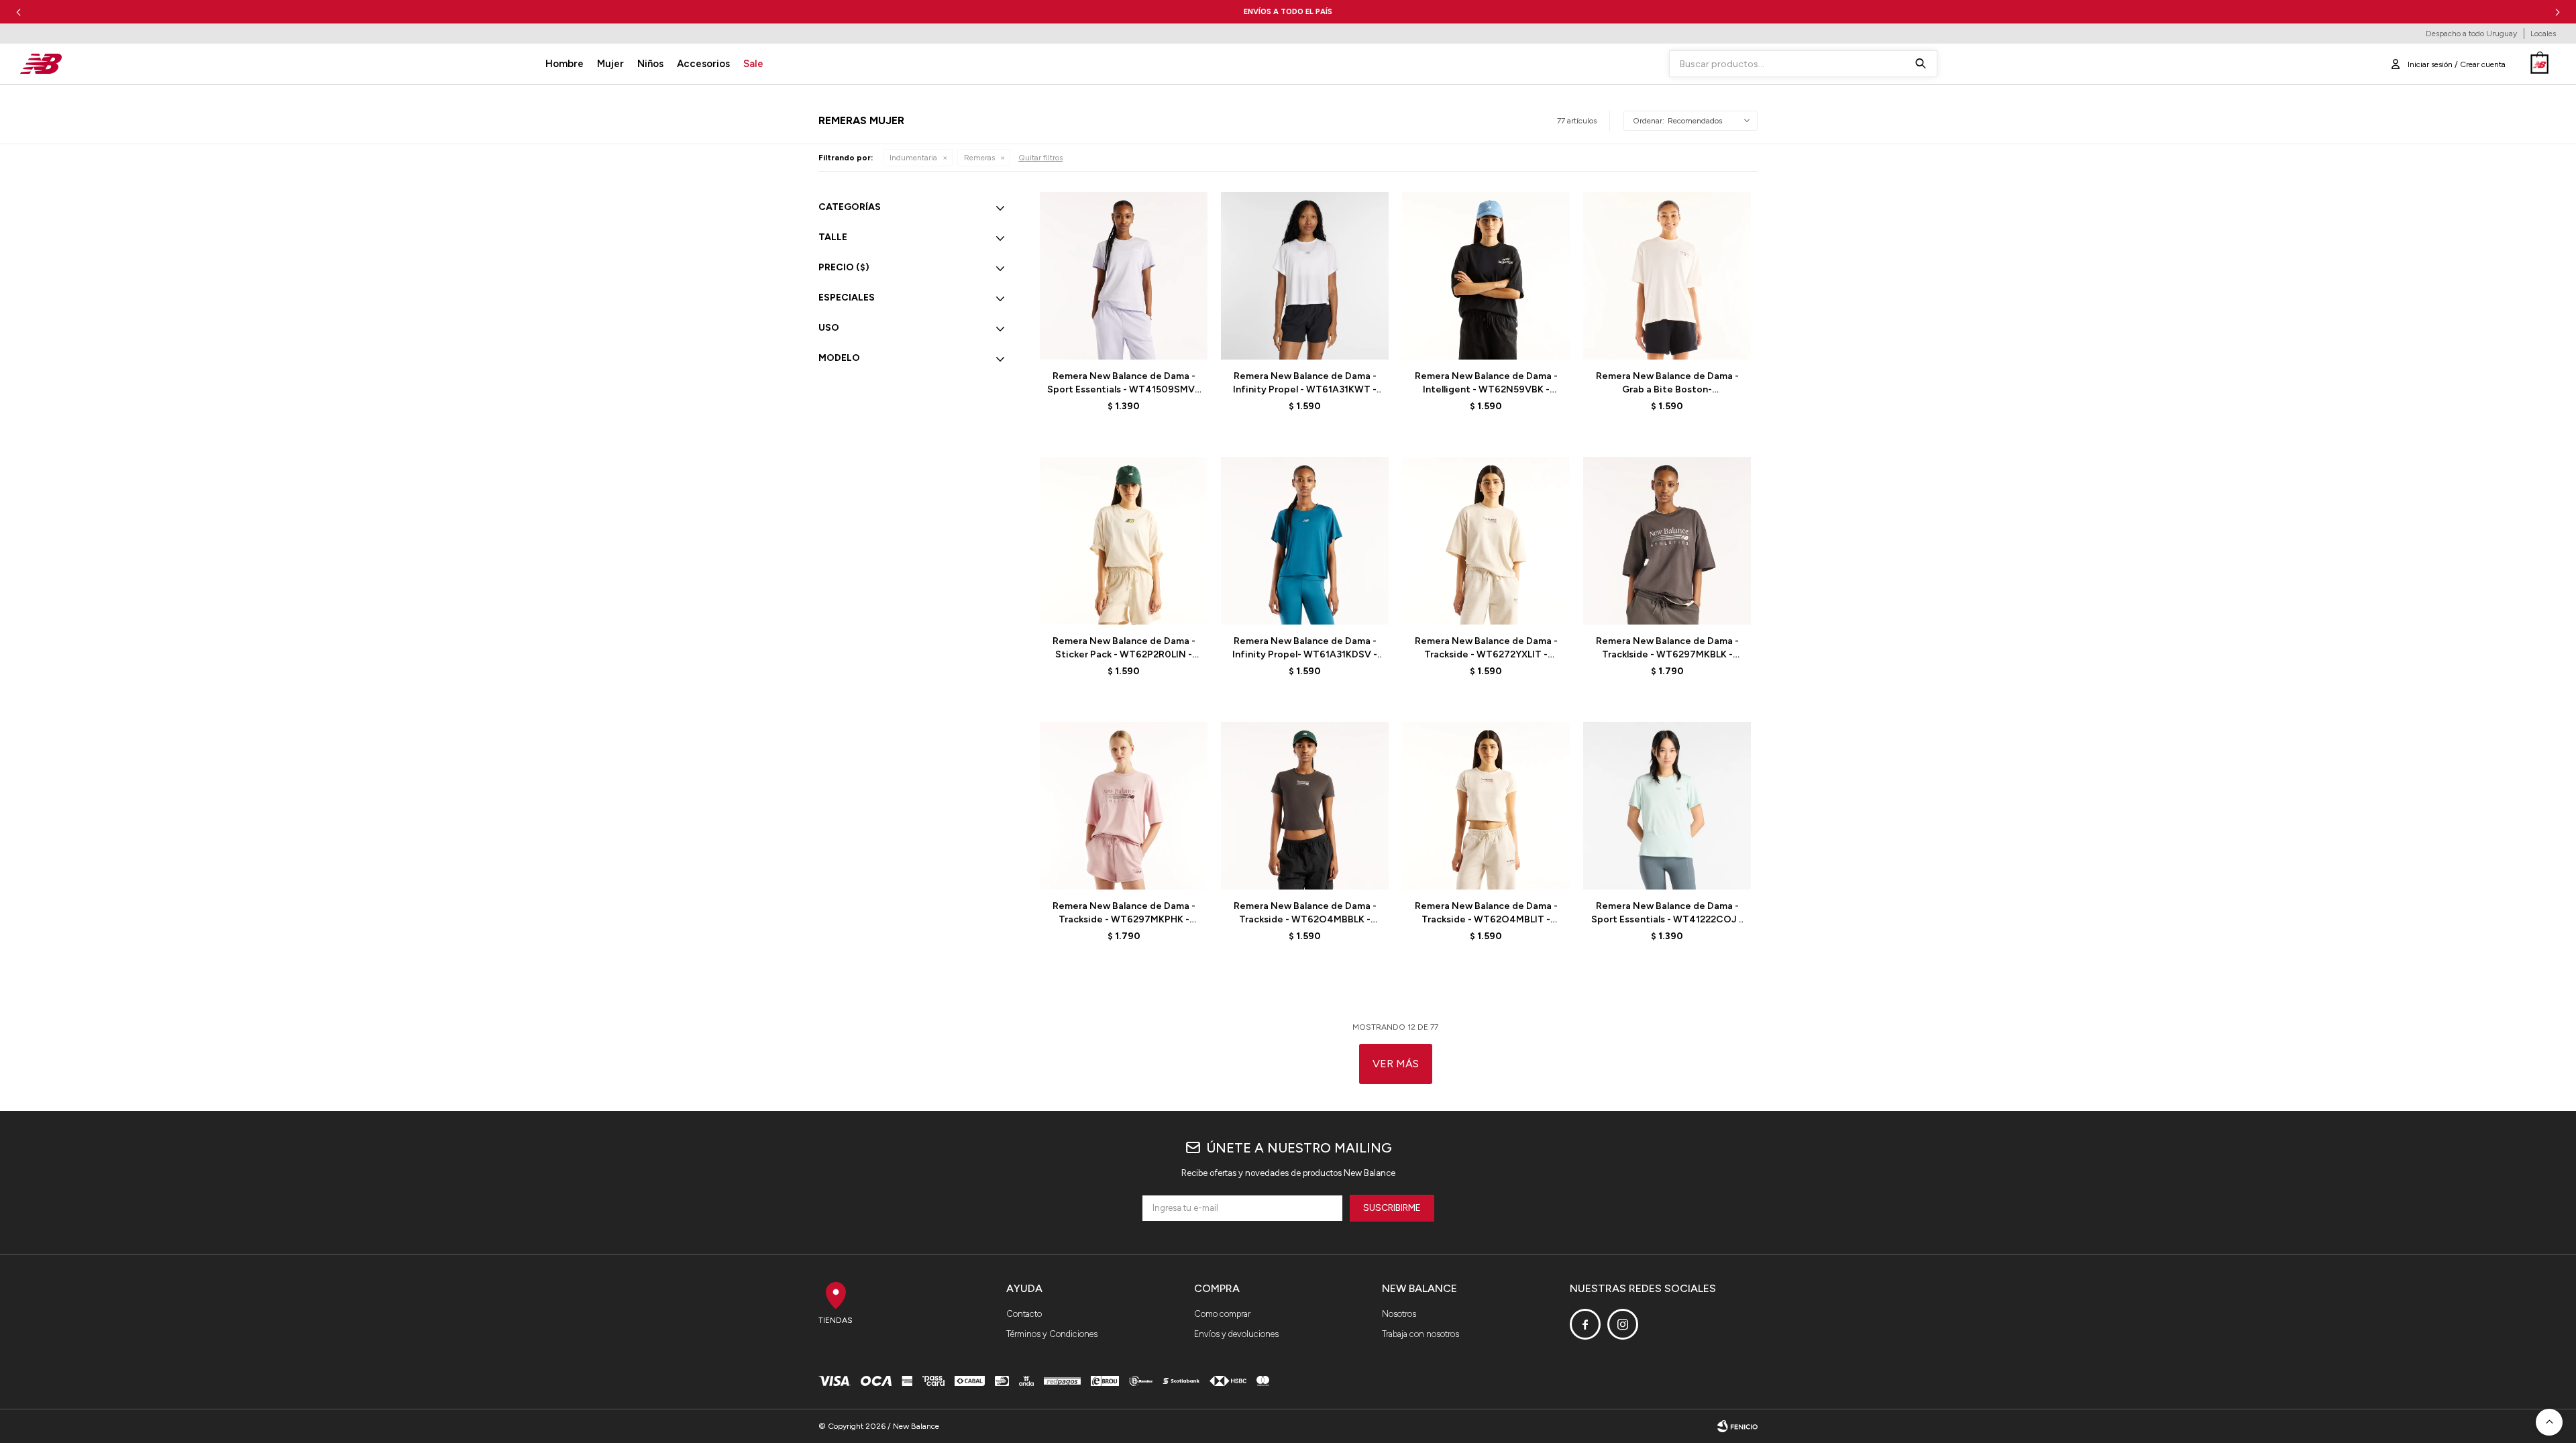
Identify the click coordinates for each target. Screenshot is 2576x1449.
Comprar (1157, 342)
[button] (2558, 12)
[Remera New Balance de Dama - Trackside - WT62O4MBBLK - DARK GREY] (1305, 806)
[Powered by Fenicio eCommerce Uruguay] (1737, 1426)
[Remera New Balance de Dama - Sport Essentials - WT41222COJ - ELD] (1667, 806)
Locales (2543, 34)
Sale (753, 64)
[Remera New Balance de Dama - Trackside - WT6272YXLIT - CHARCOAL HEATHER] (1486, 541)
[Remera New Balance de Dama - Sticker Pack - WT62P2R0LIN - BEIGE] (1124, 541)
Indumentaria (913, 158)
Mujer (610, 64)
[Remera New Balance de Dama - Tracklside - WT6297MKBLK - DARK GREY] (1667, 541)
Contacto (1024, 1314)
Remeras (979, 158)
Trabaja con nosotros (1420, 1334)
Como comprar (1222, 1314)
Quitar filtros (1040, 158)
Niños (650, 64)
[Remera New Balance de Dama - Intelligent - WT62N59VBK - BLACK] (1486, 276)
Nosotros (1399, 1314)
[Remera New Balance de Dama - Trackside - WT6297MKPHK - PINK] (1124, 806)
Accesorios (703, 64)
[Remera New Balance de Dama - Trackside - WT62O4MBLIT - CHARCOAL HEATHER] (1486, 806)
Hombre (565, 64)
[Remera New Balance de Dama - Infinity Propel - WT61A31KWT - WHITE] (1305, 276)
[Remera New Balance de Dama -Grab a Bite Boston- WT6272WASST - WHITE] (1667, 276)
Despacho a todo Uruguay (2471, 34)
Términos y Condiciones (1052, 1334)
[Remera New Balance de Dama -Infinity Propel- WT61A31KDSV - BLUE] (1305, 541)
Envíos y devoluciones (1236, 1334)
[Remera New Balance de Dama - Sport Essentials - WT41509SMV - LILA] (1124, 276)
